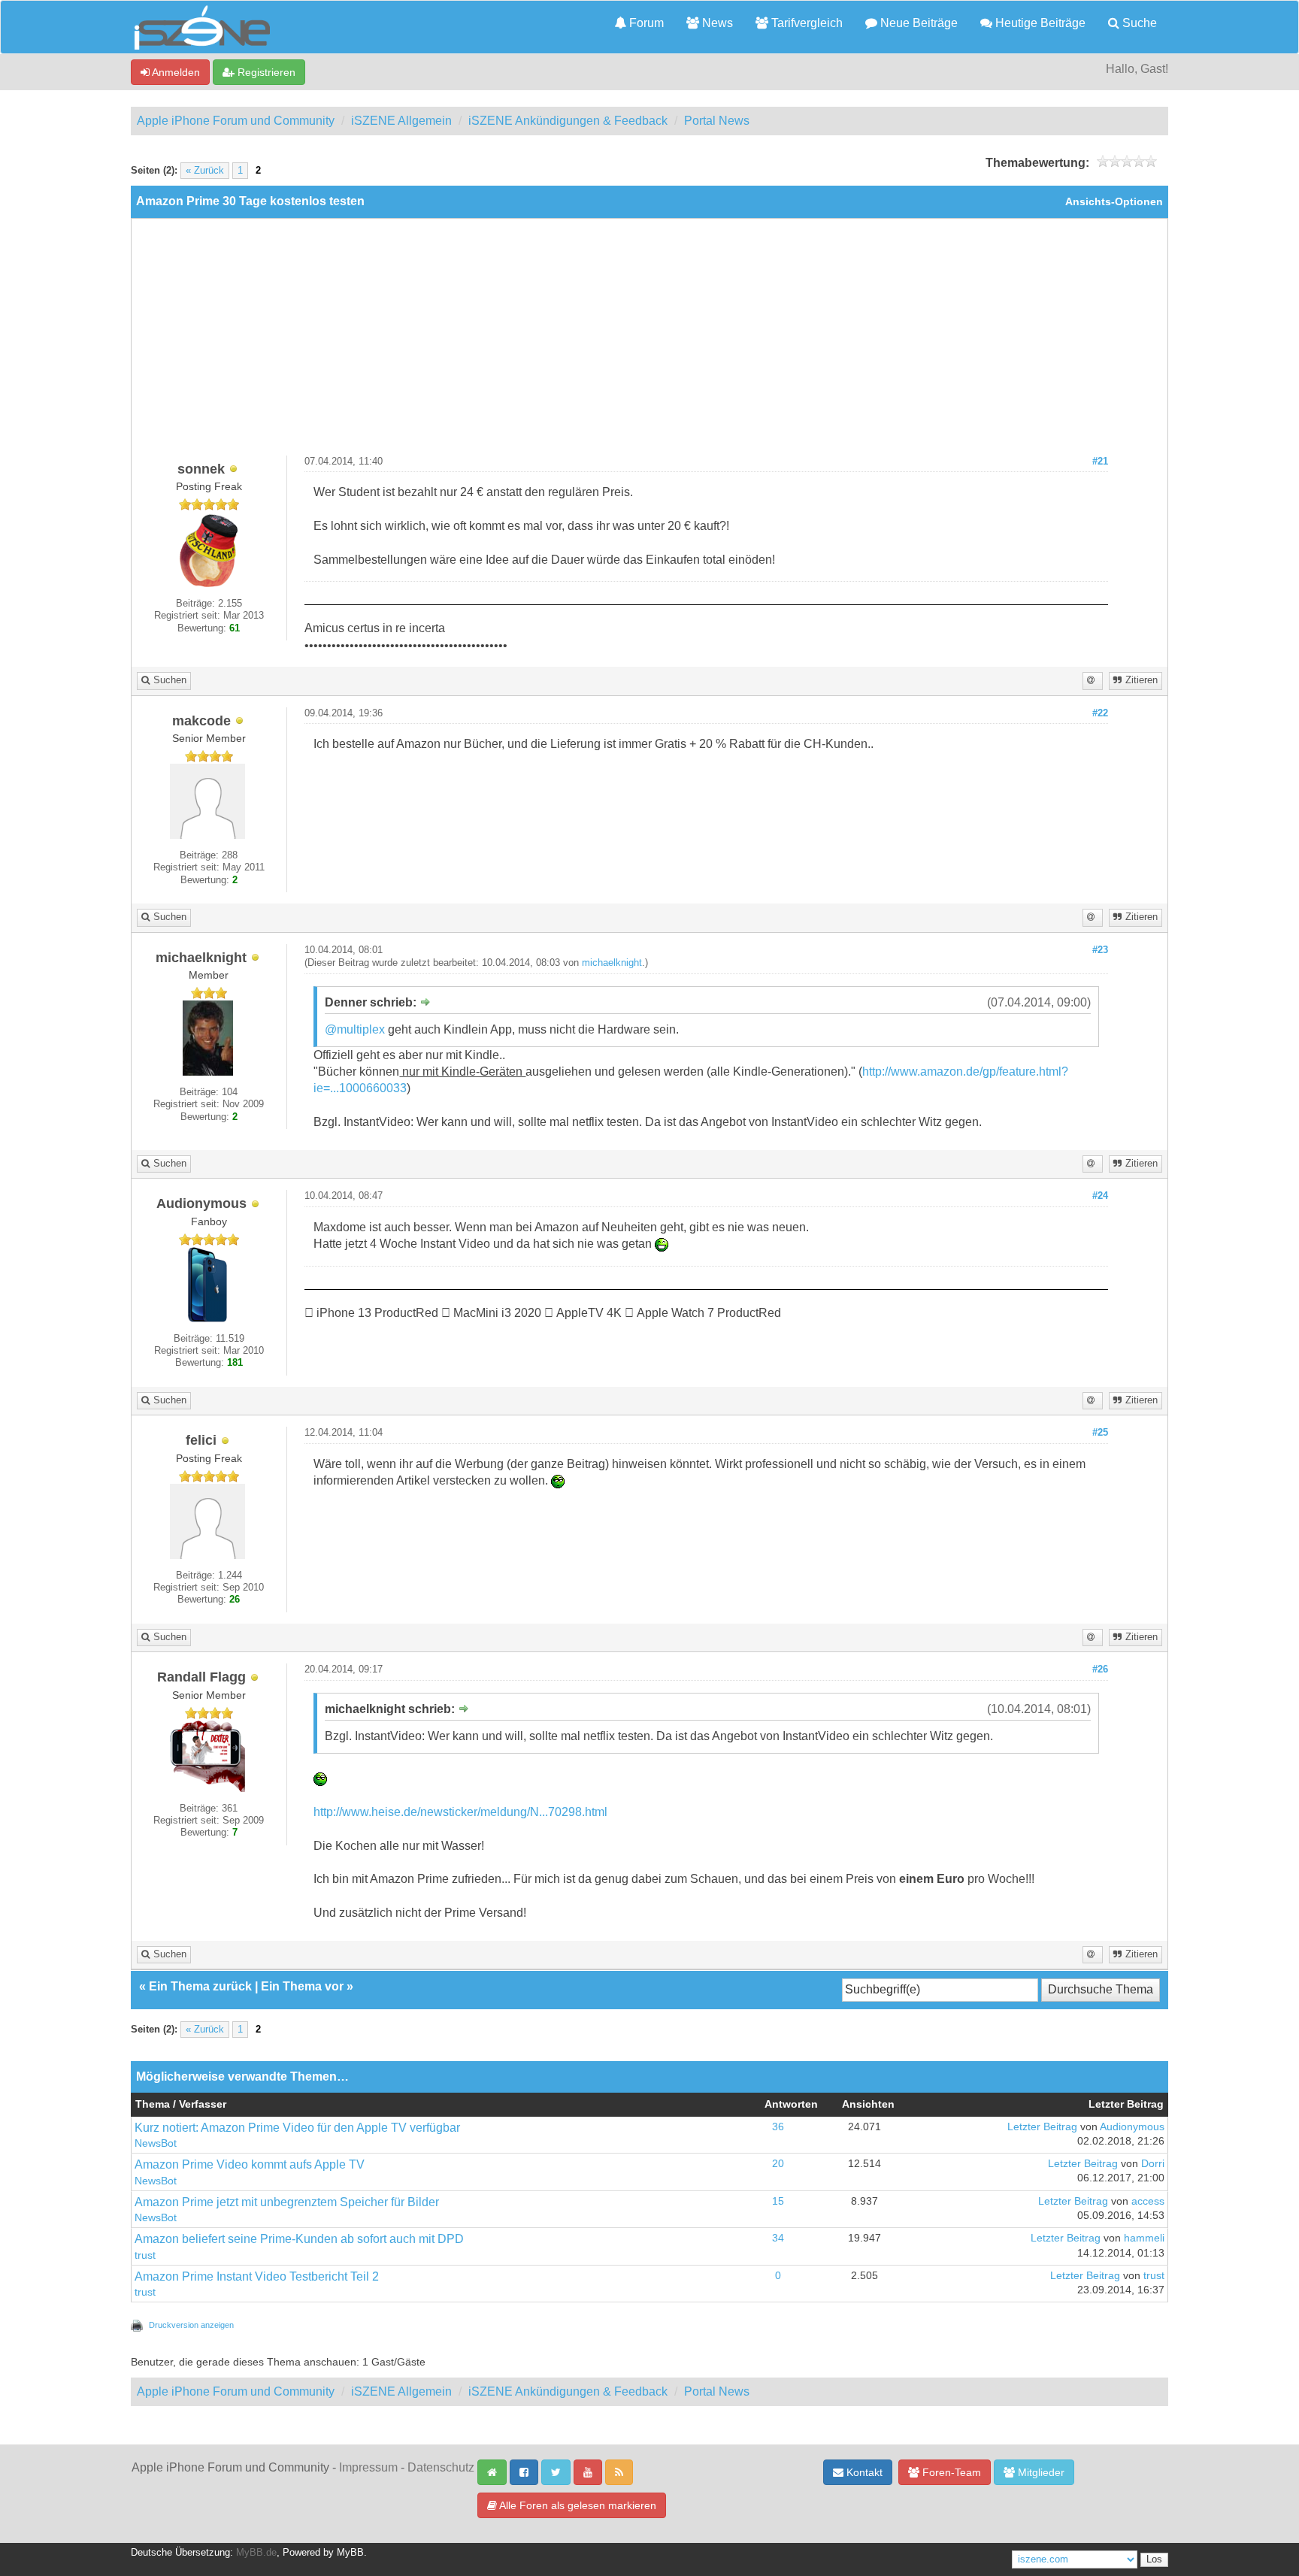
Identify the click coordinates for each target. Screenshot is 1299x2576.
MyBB (350, 2553)
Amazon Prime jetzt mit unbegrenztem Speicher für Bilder (287, 2202)
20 (778, 2164)
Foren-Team (950, 2472)
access (1148, 2201)
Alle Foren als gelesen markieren (577, 2505)
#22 (1100, 713)
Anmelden (175, 72)
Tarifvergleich (805, 23)
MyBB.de (256, 2553)
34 (778, 2238)
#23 (1100, 950)
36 (778, 2127)
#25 (1100, 1433)
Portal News (717, 121)
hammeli (1144, 2238)
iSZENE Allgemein (401, 121)
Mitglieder (1040, 2472)
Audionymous (1132, 2127)
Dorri (1153, 2164)
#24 (1100, 1196)
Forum (645, 23)
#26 (1100, 1669)
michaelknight (612, 963)
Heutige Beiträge (1039, 23)
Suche (1138, 23)
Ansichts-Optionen (1114, 202)
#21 (1100, 462)
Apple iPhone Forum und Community (236, 121)
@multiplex (355, 1029)
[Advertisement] (649, 343)
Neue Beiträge (917, 23)
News (716, 23)
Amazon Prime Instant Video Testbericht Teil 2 (257, 2276)
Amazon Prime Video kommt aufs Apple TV (250, 2164)
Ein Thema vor (302, 1986)
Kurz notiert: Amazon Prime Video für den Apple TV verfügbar (297, 2128)
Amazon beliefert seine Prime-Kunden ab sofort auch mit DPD (299, 2239)
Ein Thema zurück (200, 1986)
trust (145, 2255)
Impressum (368, 2467)
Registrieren (265, 72)
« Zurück (205, 171)
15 (778, 2201)
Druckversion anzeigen (191, 2325)
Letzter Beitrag (1042, 2127)
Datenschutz (441, 2467)
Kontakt (863, 2472)
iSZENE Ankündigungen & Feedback (568, 121)
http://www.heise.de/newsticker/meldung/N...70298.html (460, 1812)
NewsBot (156, 2143)
